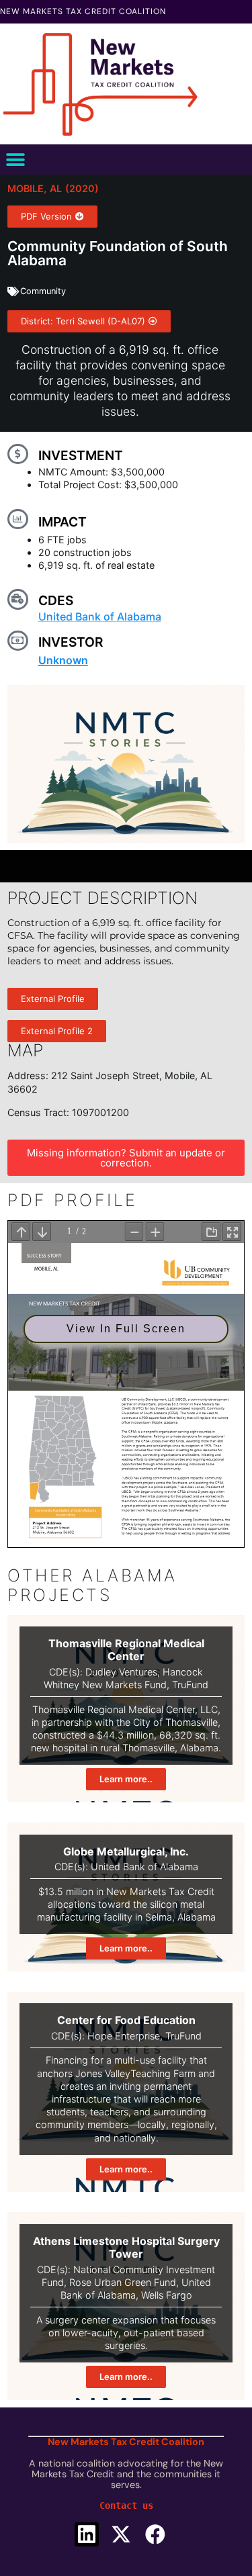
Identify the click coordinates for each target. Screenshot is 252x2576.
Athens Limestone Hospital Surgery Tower (126, 2247)
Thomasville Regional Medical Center (126, 1650)
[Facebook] (155, 2534)
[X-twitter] (121, 2534)
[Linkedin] (87, 2534)
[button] (15, 159)
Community (43, 291)
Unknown (63, 660)
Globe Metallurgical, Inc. (126, 1851)
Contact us (126, 2505)
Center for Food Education (126, 2020)
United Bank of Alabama (100, 616)
